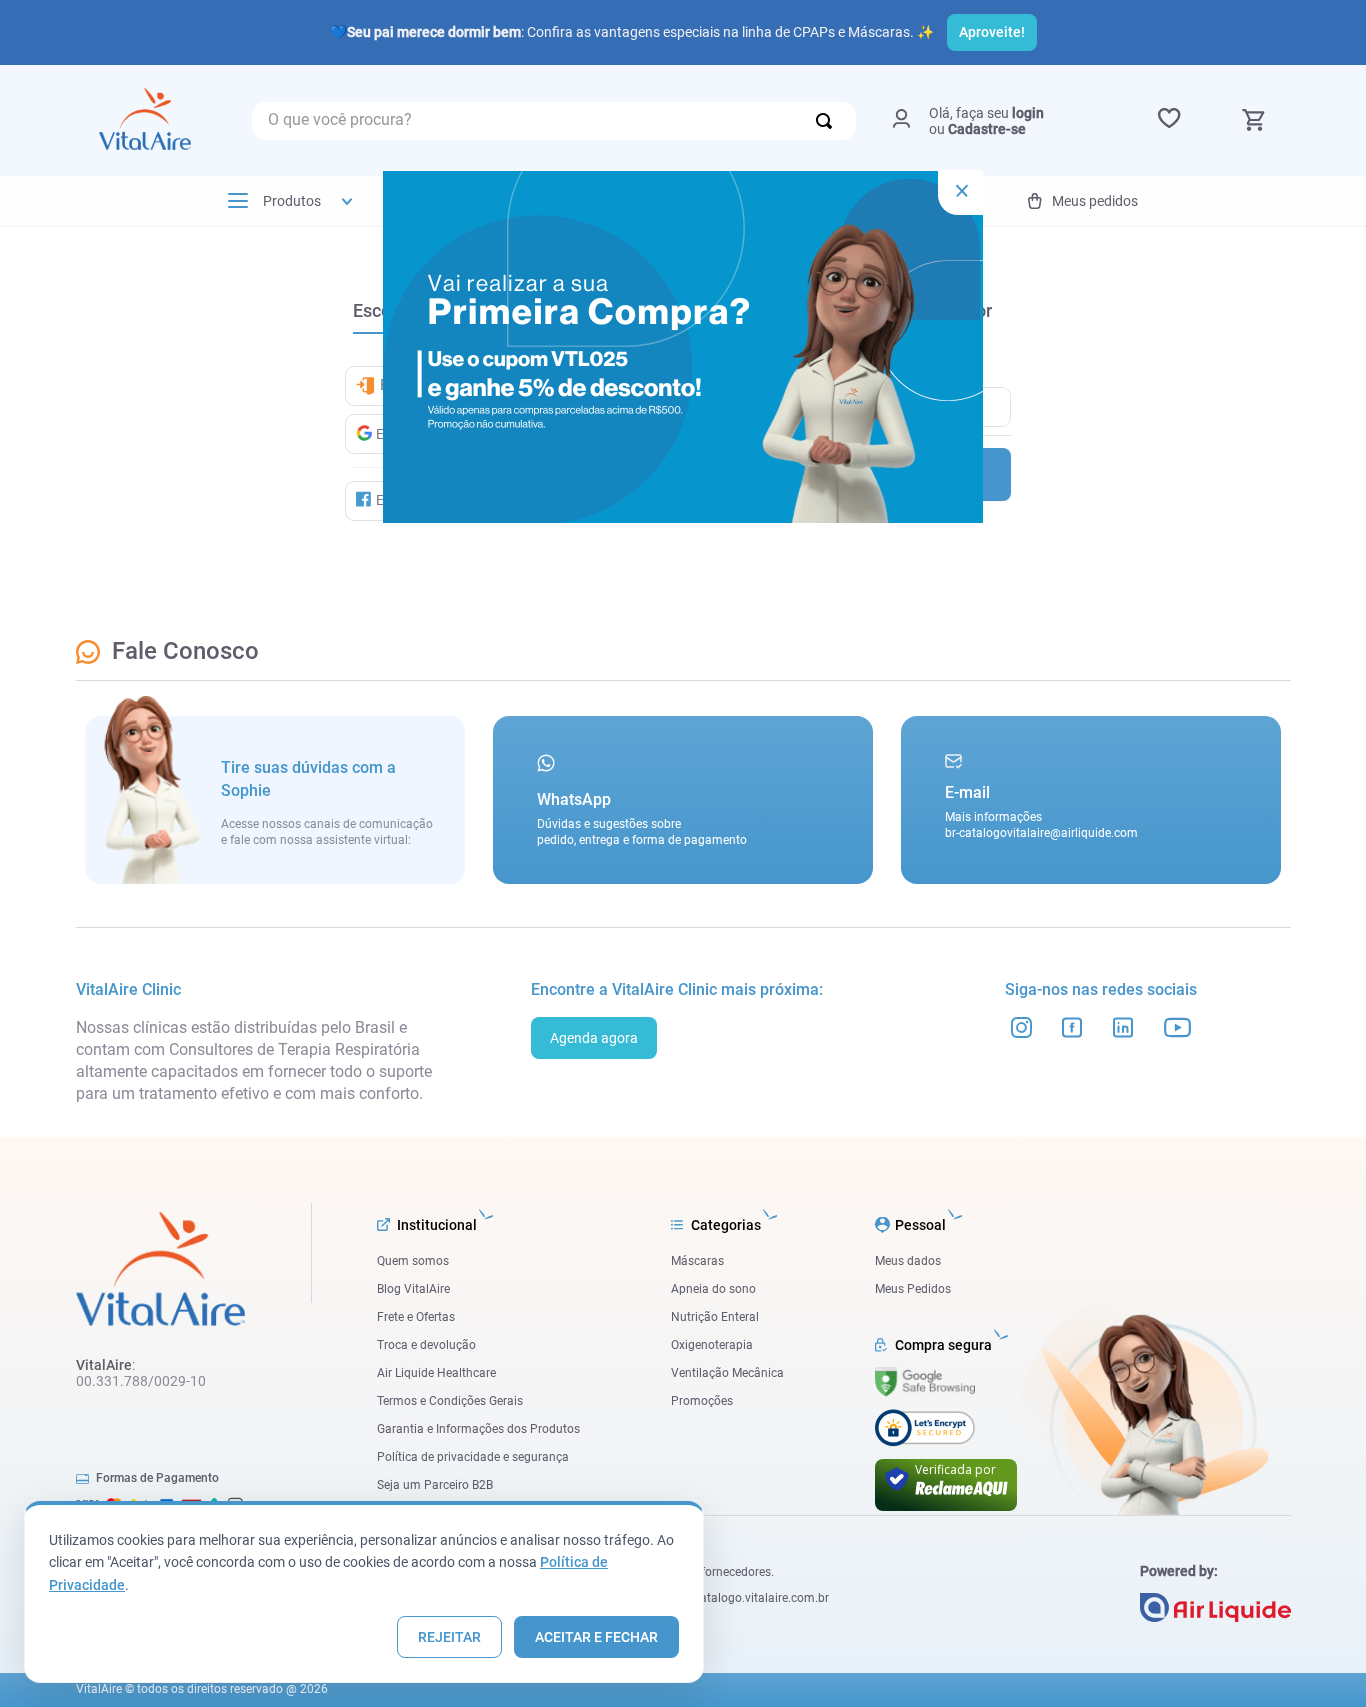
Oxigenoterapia (712, 1345)
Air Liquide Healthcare (436, 1373)
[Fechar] (960, 192)
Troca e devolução (426, 1345)
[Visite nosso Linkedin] (1123, 1027)
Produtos (292, 201)
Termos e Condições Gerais (450, 1401)
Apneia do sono (713, 1289)
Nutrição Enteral (715, 1317)
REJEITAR (449, 1637)
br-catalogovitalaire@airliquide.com (1041, 833)
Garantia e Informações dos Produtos (478, 1429)
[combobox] (554, 121)
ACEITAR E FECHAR (596, 1637)
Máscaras (697, 1261)
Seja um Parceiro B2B (435, 1485)
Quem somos (413, 1261)
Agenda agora (594, 1038)
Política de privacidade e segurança (473, 1457)
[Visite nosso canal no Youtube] (1177, 1027)
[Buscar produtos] (828, 121)
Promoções (702, 1401)
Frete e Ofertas (416, 1317)
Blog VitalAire (413, 1289)
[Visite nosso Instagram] (1021, 1027)
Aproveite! (992, 32)
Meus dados (908, 1261)
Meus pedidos (1095, 201)
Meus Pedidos (913, 1289)
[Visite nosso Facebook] (1072, 1027)
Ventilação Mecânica (727, 1373)
